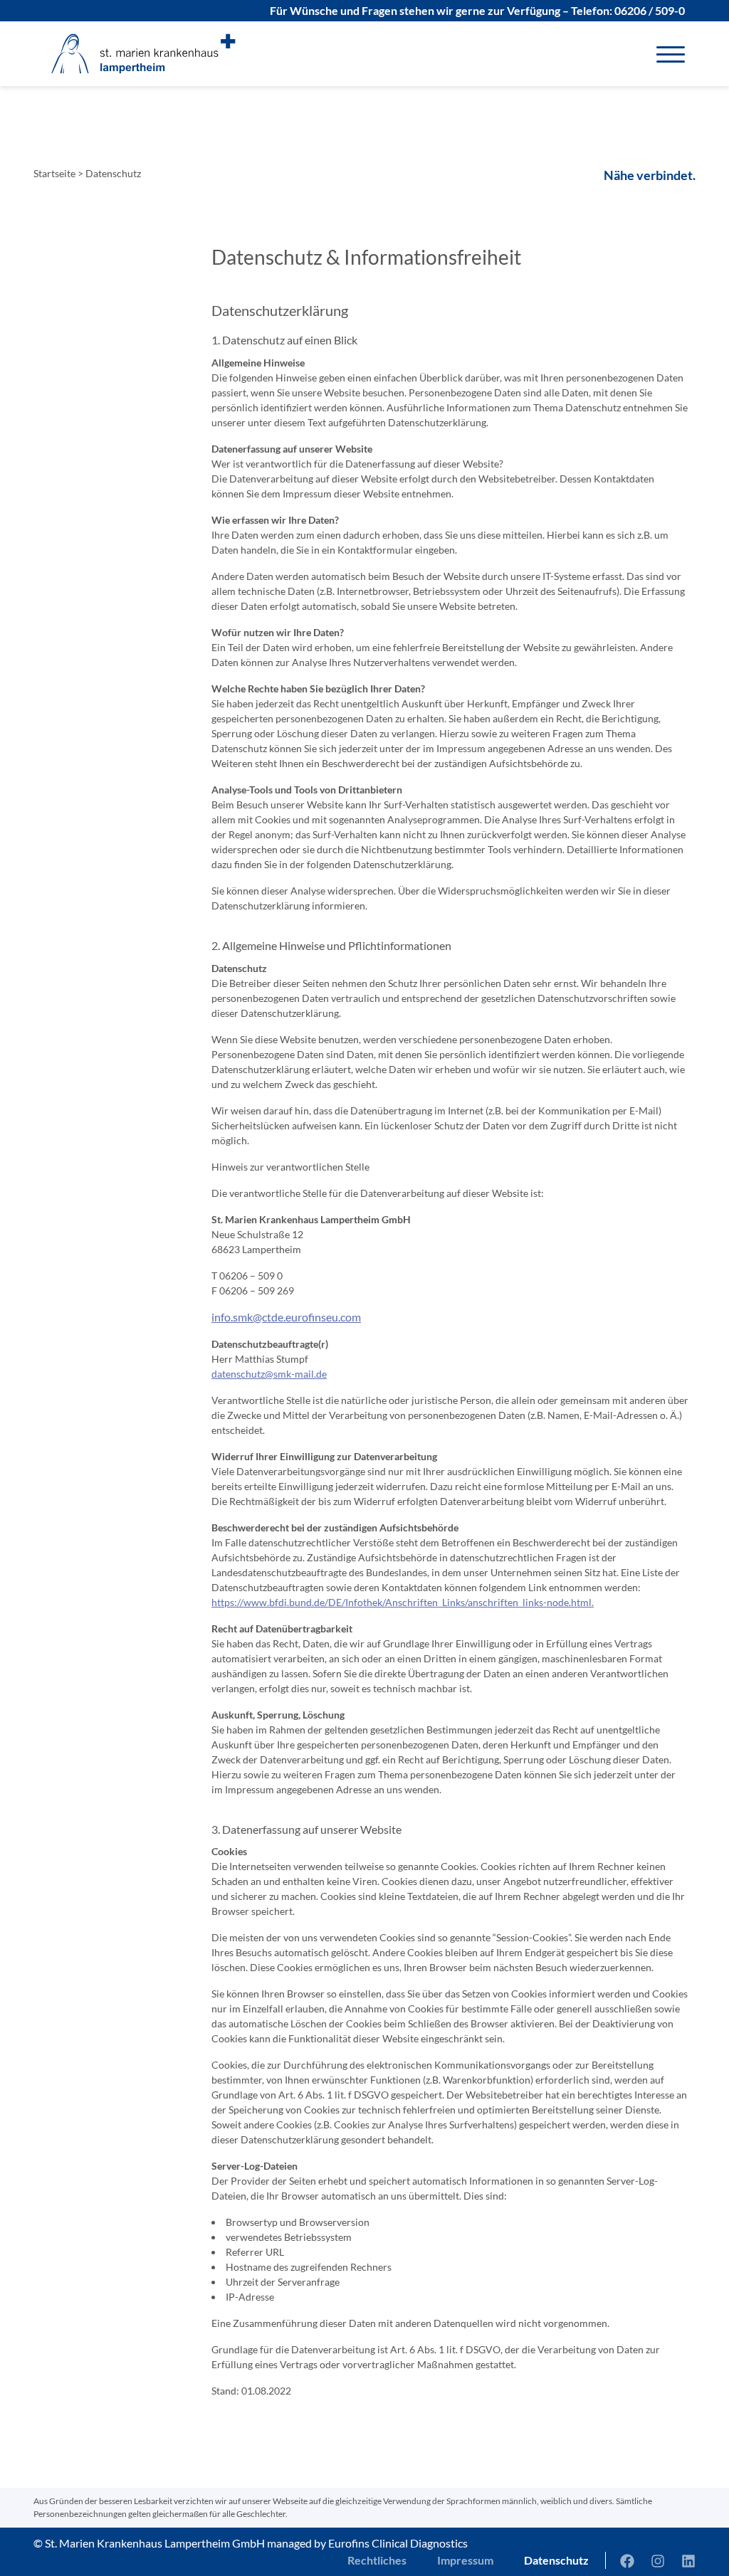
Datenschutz (556, 2560)
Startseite (54, 173)
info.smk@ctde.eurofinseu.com (286, 1317)
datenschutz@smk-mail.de (269, 1374)
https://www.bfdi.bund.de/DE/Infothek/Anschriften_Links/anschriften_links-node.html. (403, 1602)
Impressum (465, 2560)
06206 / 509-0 (650, 10)
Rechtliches (377, 2560)
